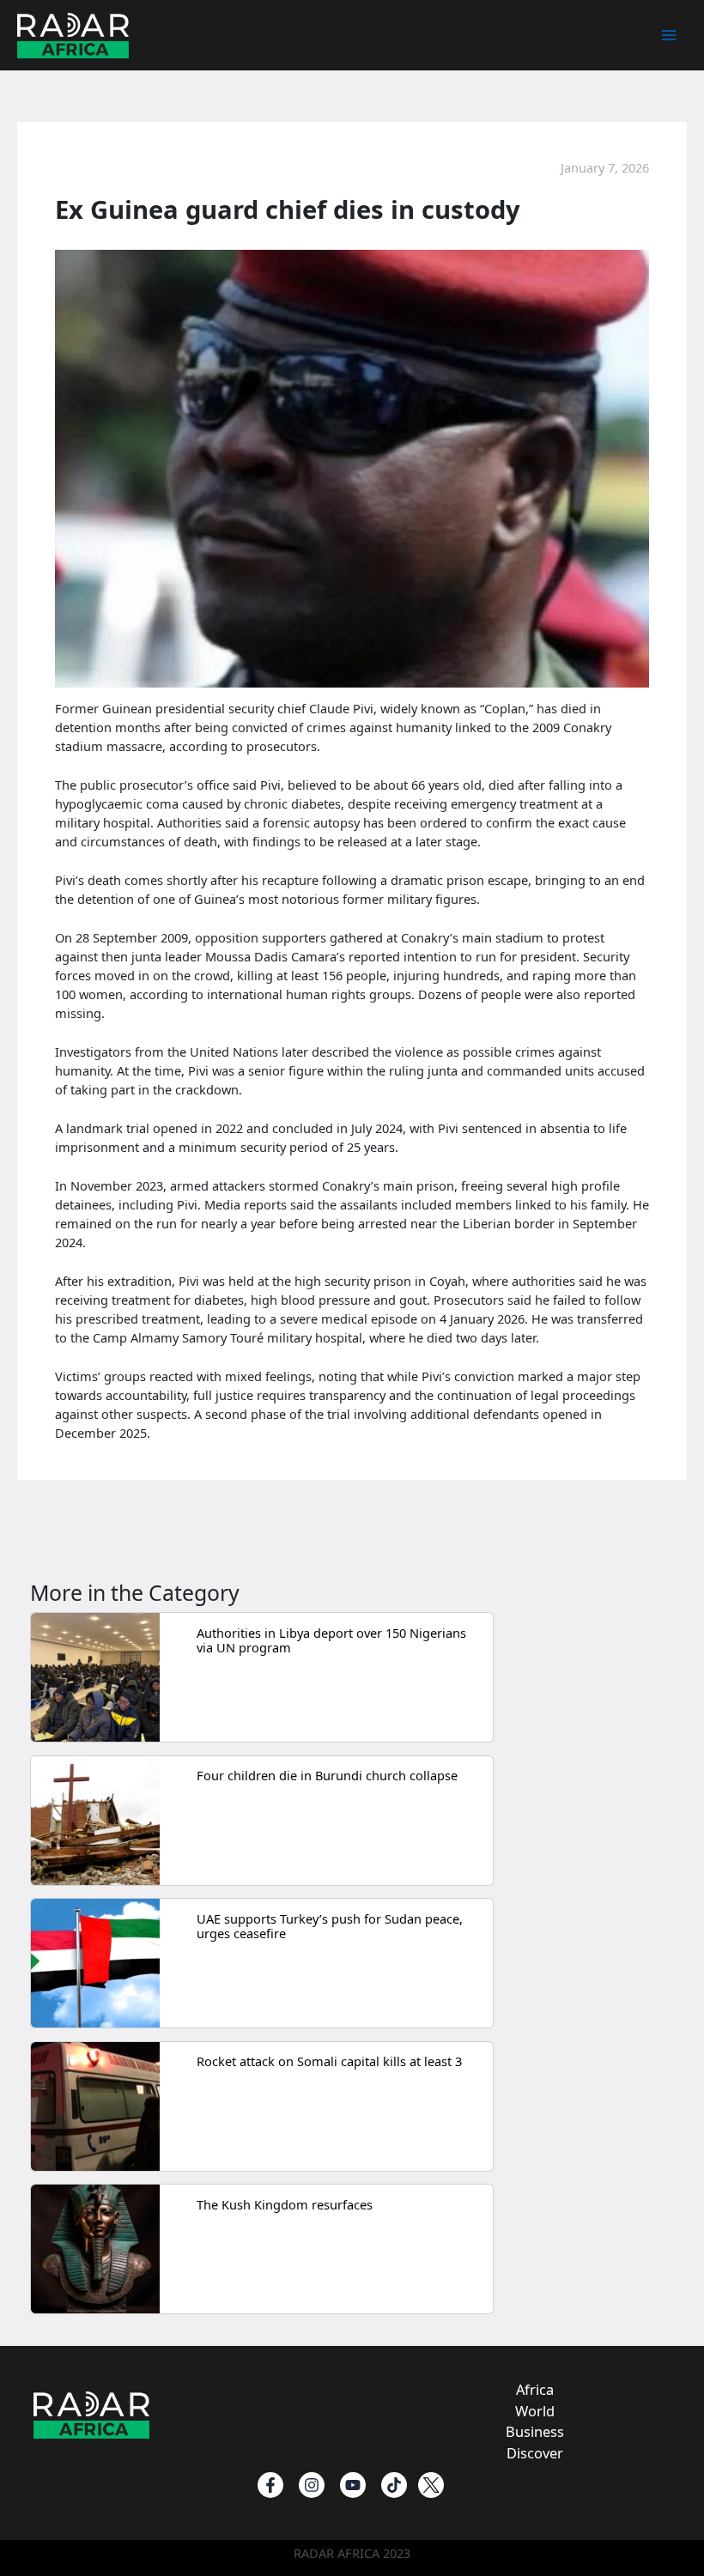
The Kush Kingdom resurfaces (285, 2204)
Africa (535, 2389)
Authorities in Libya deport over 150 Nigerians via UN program (331, 1640)
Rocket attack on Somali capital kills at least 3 (329, 2061)
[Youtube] (353, 2485)
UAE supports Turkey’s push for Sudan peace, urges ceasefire (330, 1926)
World (535, 2411)
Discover (535, 2453)
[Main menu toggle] (669, 35)
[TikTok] (394, 2485)
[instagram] (312, 2485)
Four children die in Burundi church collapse (327, 1775)
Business (535, 2431)
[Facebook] (270, 2485)
